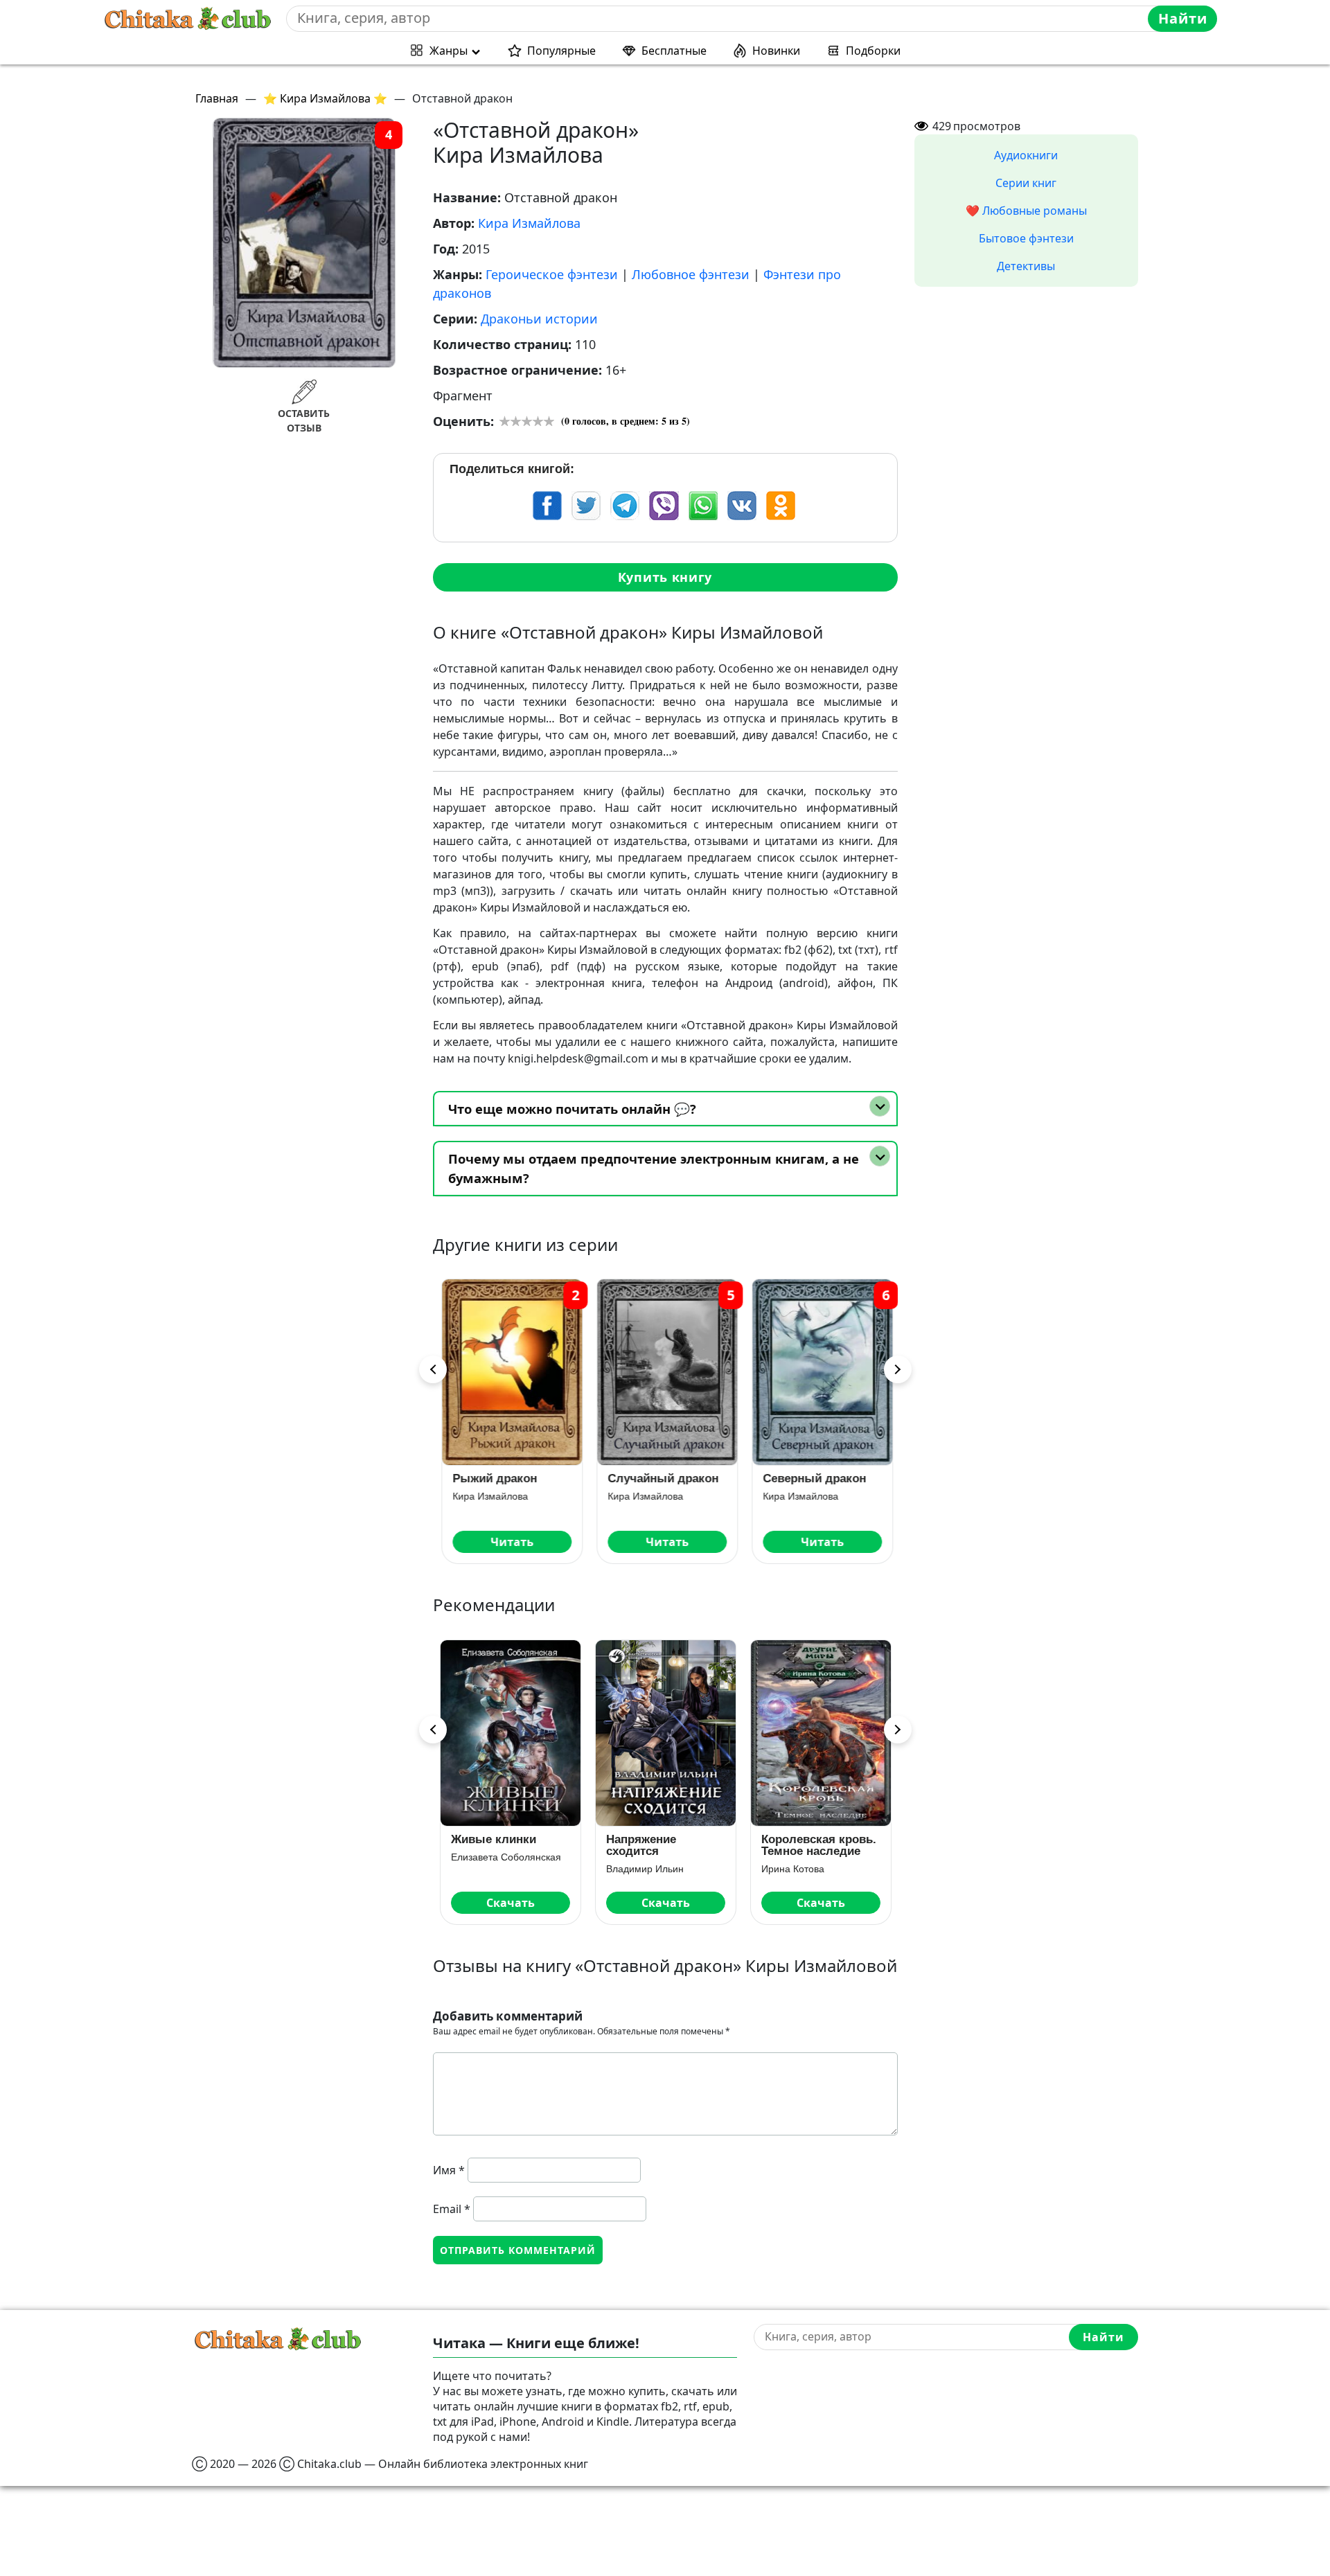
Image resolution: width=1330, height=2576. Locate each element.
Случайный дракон (662, 1478)
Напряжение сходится (641, 1845)
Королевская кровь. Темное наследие (819, 1845)
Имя (449, 2170)
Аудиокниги (1026, 155)
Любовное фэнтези (691, 274)
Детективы (1026, 266)
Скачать (511, 1903)
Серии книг (1026, 183)
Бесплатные (674, 51)
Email (452, 2209)
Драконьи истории (539, 319)
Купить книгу (665, 577)
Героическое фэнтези (552, 274)
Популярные (561, 51)
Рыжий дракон (493, 1478)
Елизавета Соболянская (506, 1857)
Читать (511, 1542)
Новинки (776, 51)
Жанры (449, 51)
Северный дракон (813, 1478)
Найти (1183, 18)
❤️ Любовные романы (1026, 211)
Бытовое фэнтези (1026, 238)
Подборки (873, 51)
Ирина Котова (793, 1869)
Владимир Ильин (645, 1869)
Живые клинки (494, 1839)
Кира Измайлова (529, 223)
